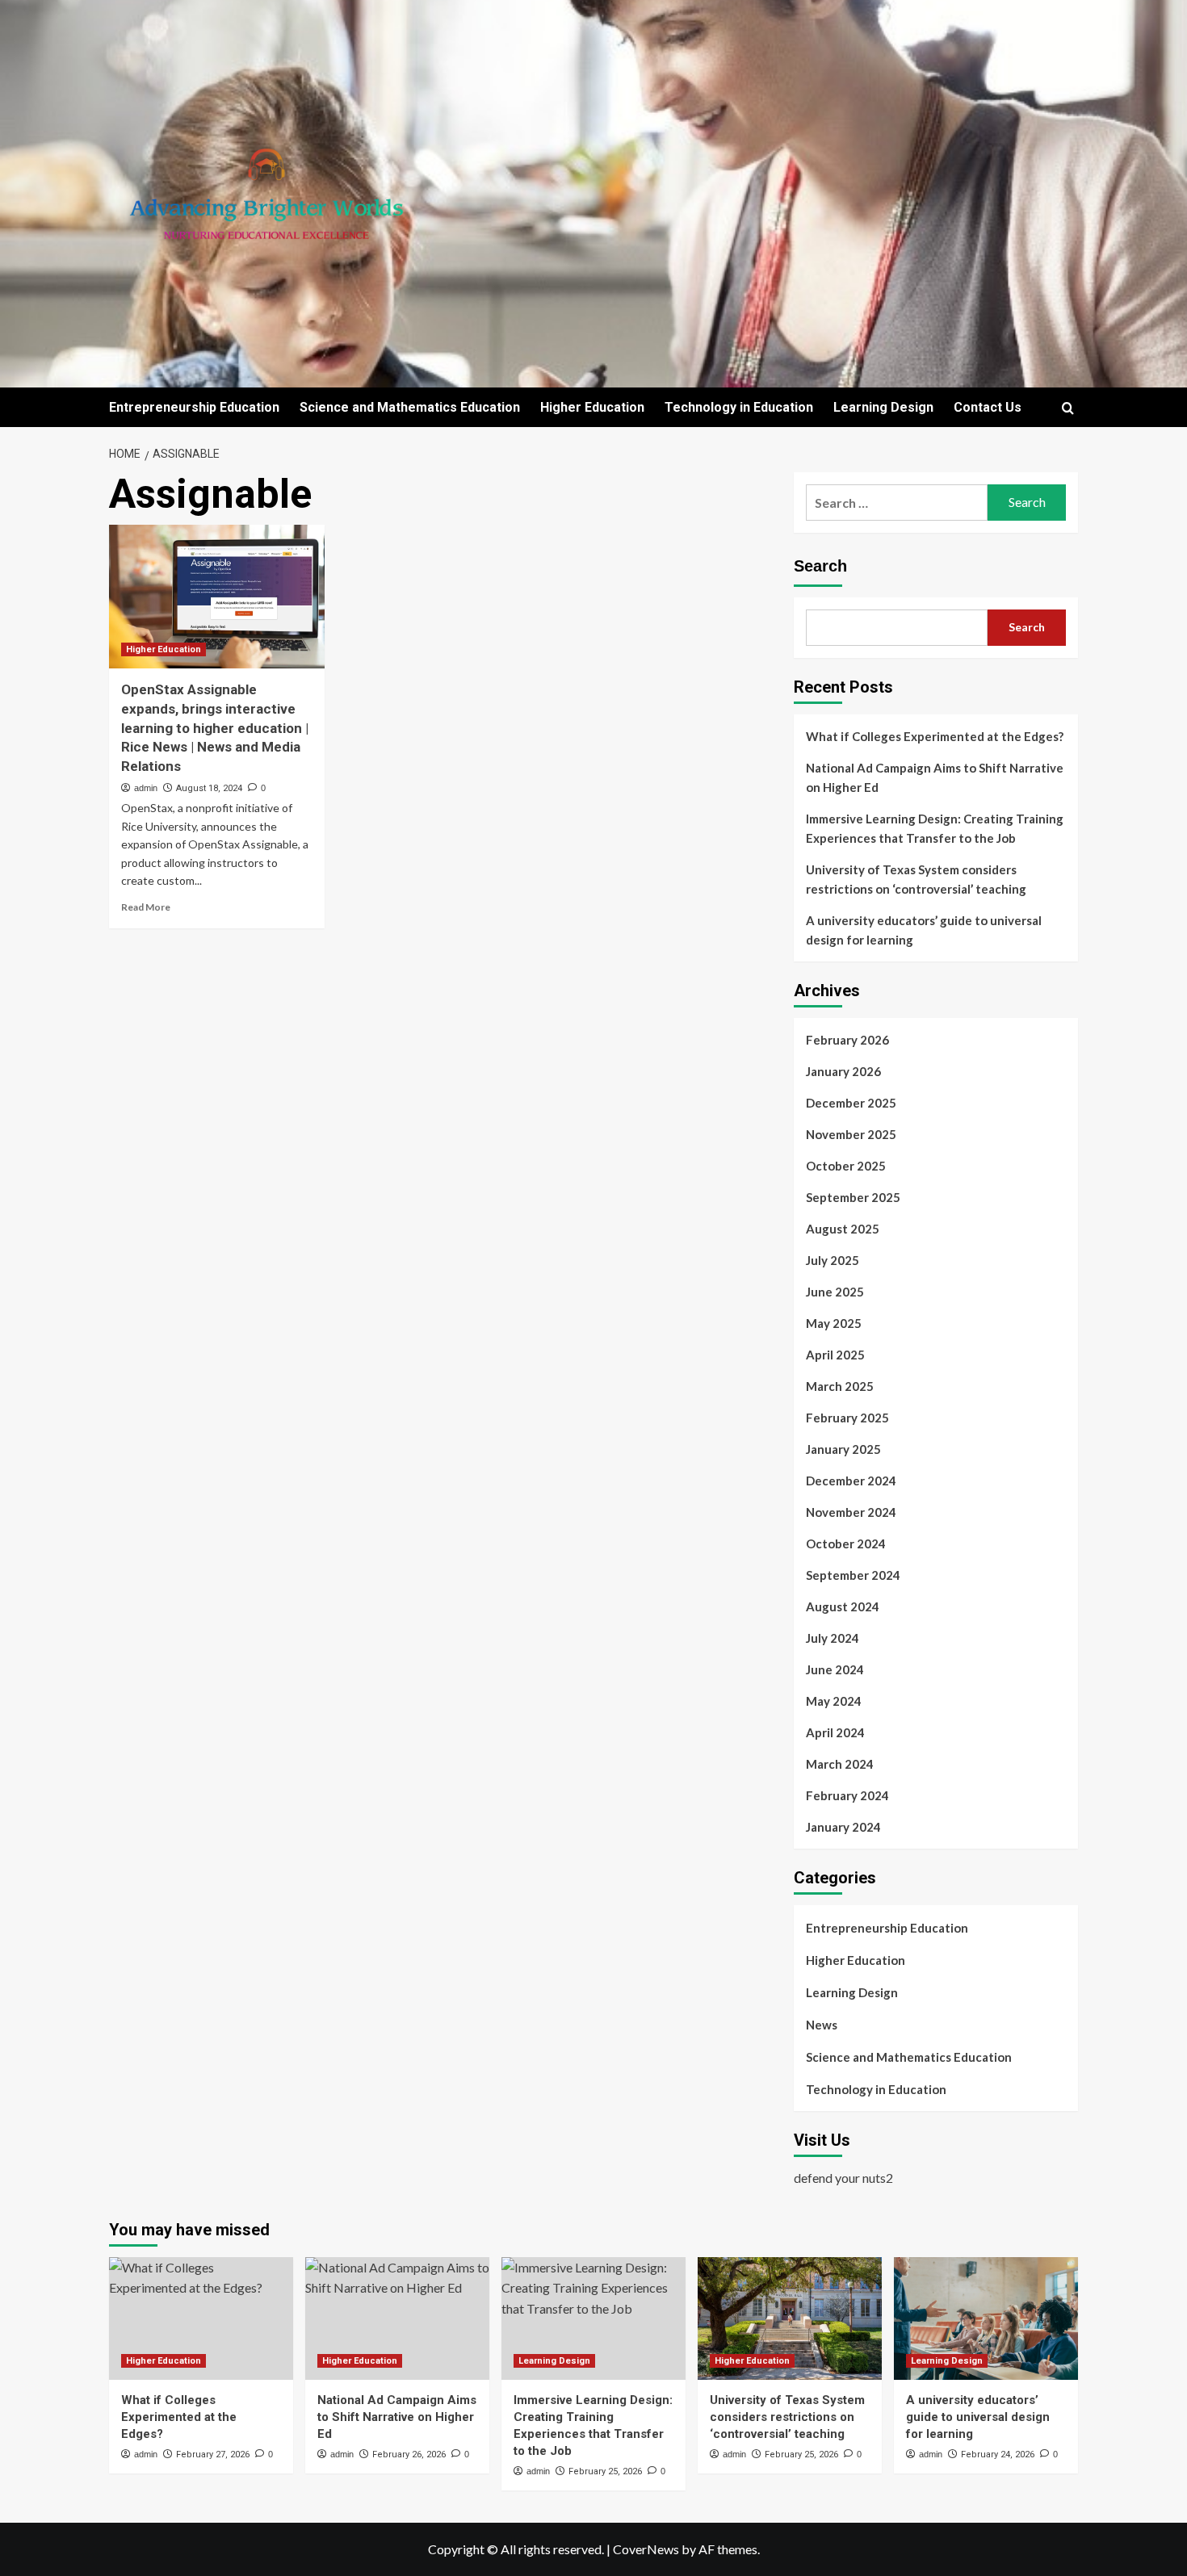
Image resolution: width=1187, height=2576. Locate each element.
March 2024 (840, 1764)
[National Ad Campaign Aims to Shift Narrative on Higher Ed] (397, 2318)
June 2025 (835, 1292)
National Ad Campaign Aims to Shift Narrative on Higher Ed (935, 777)
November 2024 (851, 1512)
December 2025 (851, 1103)
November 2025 (851, 1134)
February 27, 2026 (213, 2455)
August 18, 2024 (209, 788)
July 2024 (833, 1638)
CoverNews (646, 2549)
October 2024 (846, 1544)
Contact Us (988, 407)
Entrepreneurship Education (194, 407)
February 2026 (847, 1040)
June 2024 (835, 1669)
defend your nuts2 (843, 2178)
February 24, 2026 (998, 2455)
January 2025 (843, 1449)
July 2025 (833, 1260)
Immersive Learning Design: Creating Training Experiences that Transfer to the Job (935, 828)
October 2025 (846, 1166)
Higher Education (592, 407)
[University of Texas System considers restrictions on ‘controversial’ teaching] (790, 2318)
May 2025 (834, 1323)
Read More (146, 907)
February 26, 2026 (409, 2455)
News (822, 2025)
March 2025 (840, 1386)
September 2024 (853, 1575)
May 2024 (834, 1701)
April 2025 (835, 1355)
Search (820, 566)
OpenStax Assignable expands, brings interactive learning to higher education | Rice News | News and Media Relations (215, 728)
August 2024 (843, 1606)
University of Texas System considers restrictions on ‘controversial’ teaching (916, 879)
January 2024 (843, 1827)
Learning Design (883, 407)
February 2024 (847, 1795)
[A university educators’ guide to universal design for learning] (986, 2318)
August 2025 (843, 1229)
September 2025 (853, 1197)
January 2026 (843, 1071)
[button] (1068, 408)
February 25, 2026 (605, 2471)
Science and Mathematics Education (410, 407)
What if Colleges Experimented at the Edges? (935, 736)
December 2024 (851, 1481)
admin (146, 788)
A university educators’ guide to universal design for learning (924, 930)
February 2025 (847, 1418)
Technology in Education (739, 407)
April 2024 (835, 1732)
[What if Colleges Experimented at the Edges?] (201, 2318)
